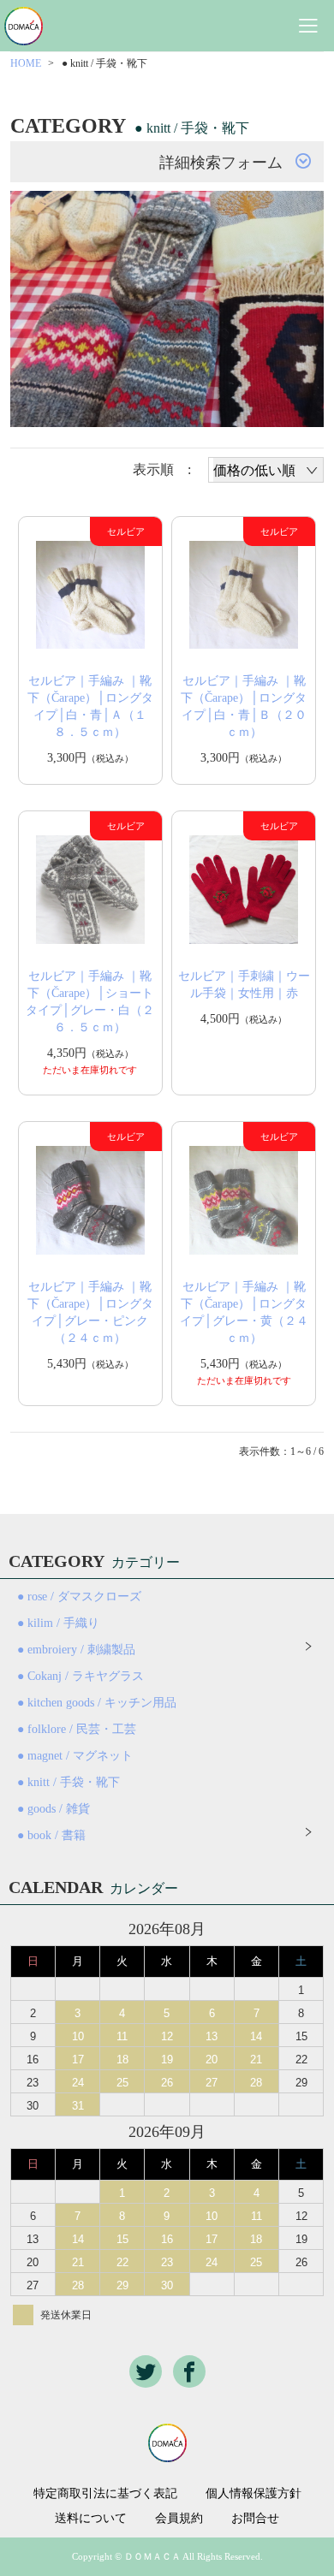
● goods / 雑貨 (54, 1809)
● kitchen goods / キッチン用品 (97, 1703)
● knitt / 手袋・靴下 (69, 1782)
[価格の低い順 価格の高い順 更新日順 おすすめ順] (266, 470)
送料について (91, 2519)
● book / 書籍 (51, 1835)
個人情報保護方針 (253, 2494)
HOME (26, 63)
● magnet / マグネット (75, 1756)
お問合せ (255, 2519)
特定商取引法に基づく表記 (105, 2494)
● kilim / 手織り (58, 1623)
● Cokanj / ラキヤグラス (81, 1676)
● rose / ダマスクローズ (79, 1597)
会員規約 (179, 2519)
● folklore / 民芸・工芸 (77, 1729)
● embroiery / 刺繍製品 (76, 1650)
